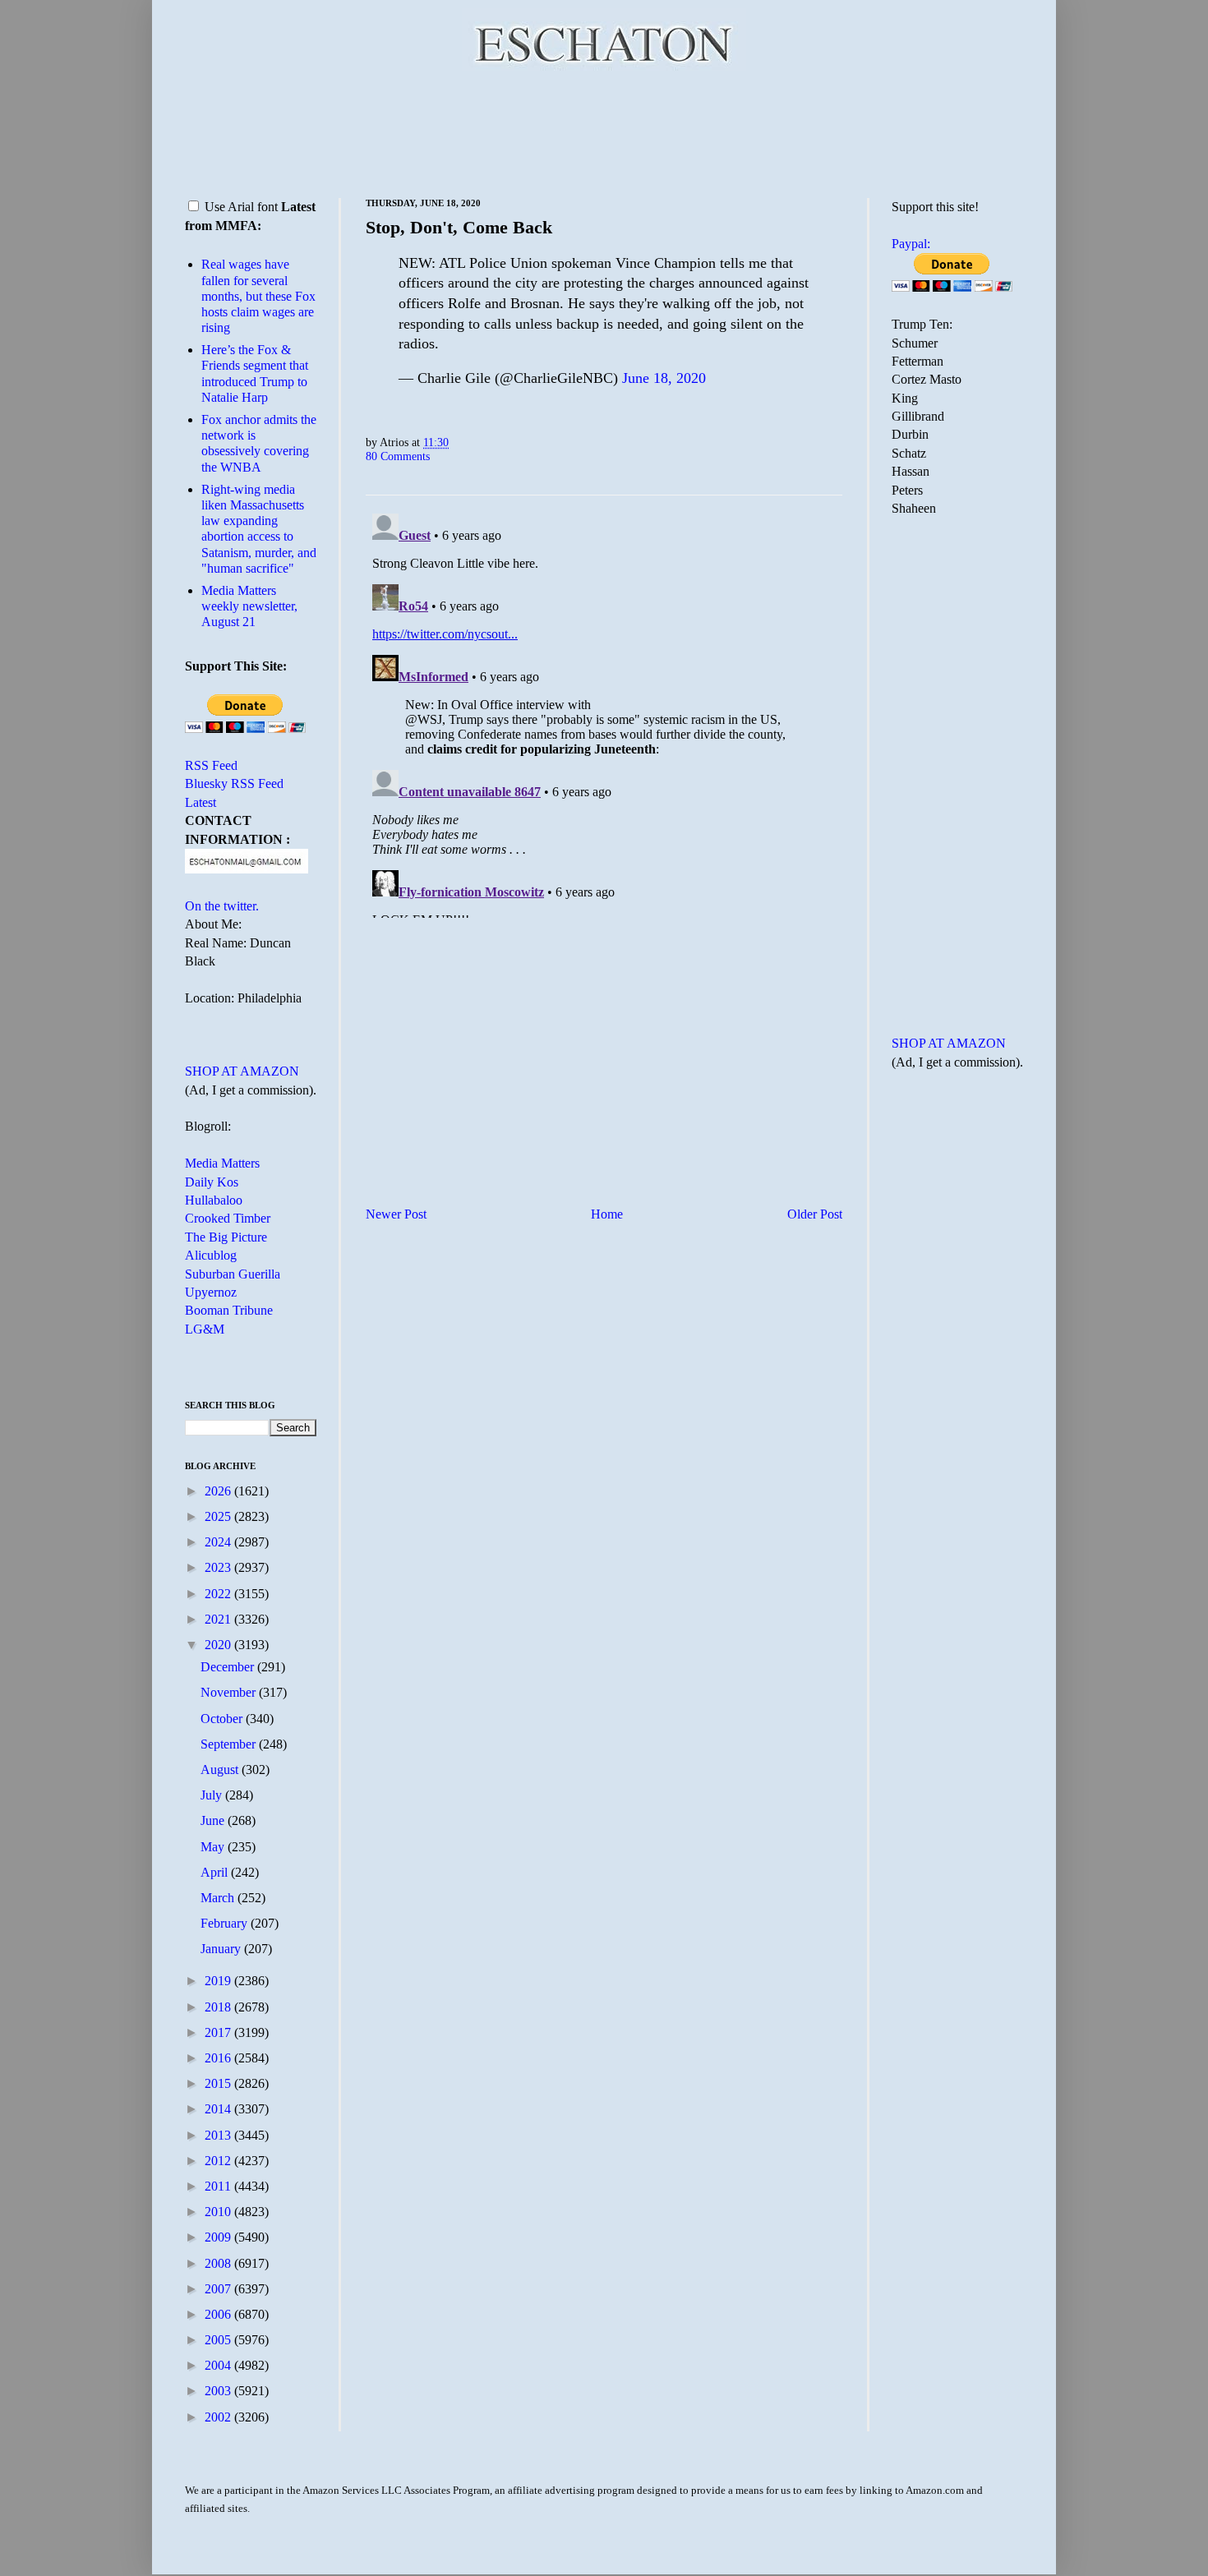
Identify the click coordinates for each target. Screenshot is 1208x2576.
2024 (219, 1542)
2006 (219, 2314)
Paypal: (911, 244)
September (230, 1744)
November (230, 1692)
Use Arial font (241, 207)
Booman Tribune (229, 1310)
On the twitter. (222, 906)
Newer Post (396, 1214)
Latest (201, 802)
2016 (219, 2058)
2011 (219, 2186)
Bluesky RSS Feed (234, 783)
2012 (219, 2161)
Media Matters (222, 1163)
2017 (219, 2032)
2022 (219, 1594)
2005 (219, 2340)
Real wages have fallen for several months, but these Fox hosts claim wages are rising (258, 296)
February (226, 1923)
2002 (219, 2417)
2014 (219, 2109)
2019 (219, 1981)
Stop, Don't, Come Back (459, 227)
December (229, 1667)
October (223, 1719)
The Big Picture (226, 1237)
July (213, 1795)
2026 (219, 1491)
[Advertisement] (604, 131)
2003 (219, 2391)
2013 (219, 2135)
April (216, 1872)
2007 (219, 2289)
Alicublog (211, 1255)
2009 (219, 2237)
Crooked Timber (228, 1218)
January (222, 1949)
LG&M (205, 1329)
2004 (219, 2365)
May (214, 1847)
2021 (219, 1619)
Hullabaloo (214, 1200)
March (219, 1898)
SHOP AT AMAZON (242, 1071)
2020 (219, 1645)
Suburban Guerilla (233, 1274)
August (221, 1770)
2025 (219, 1516)
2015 (219, 2083)
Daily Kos (212, 1182)
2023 (219, 1567)
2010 (219, 2212)
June (214, 1820)
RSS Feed (211, 765)
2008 (219, 2263)
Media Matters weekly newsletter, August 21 (249, 606)
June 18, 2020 (664, 378)
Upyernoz (211, 1292)
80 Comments (398, 456)
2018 (219, 2007)
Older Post (815, 1214)
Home (607, 1214)
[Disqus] (604, 712)
